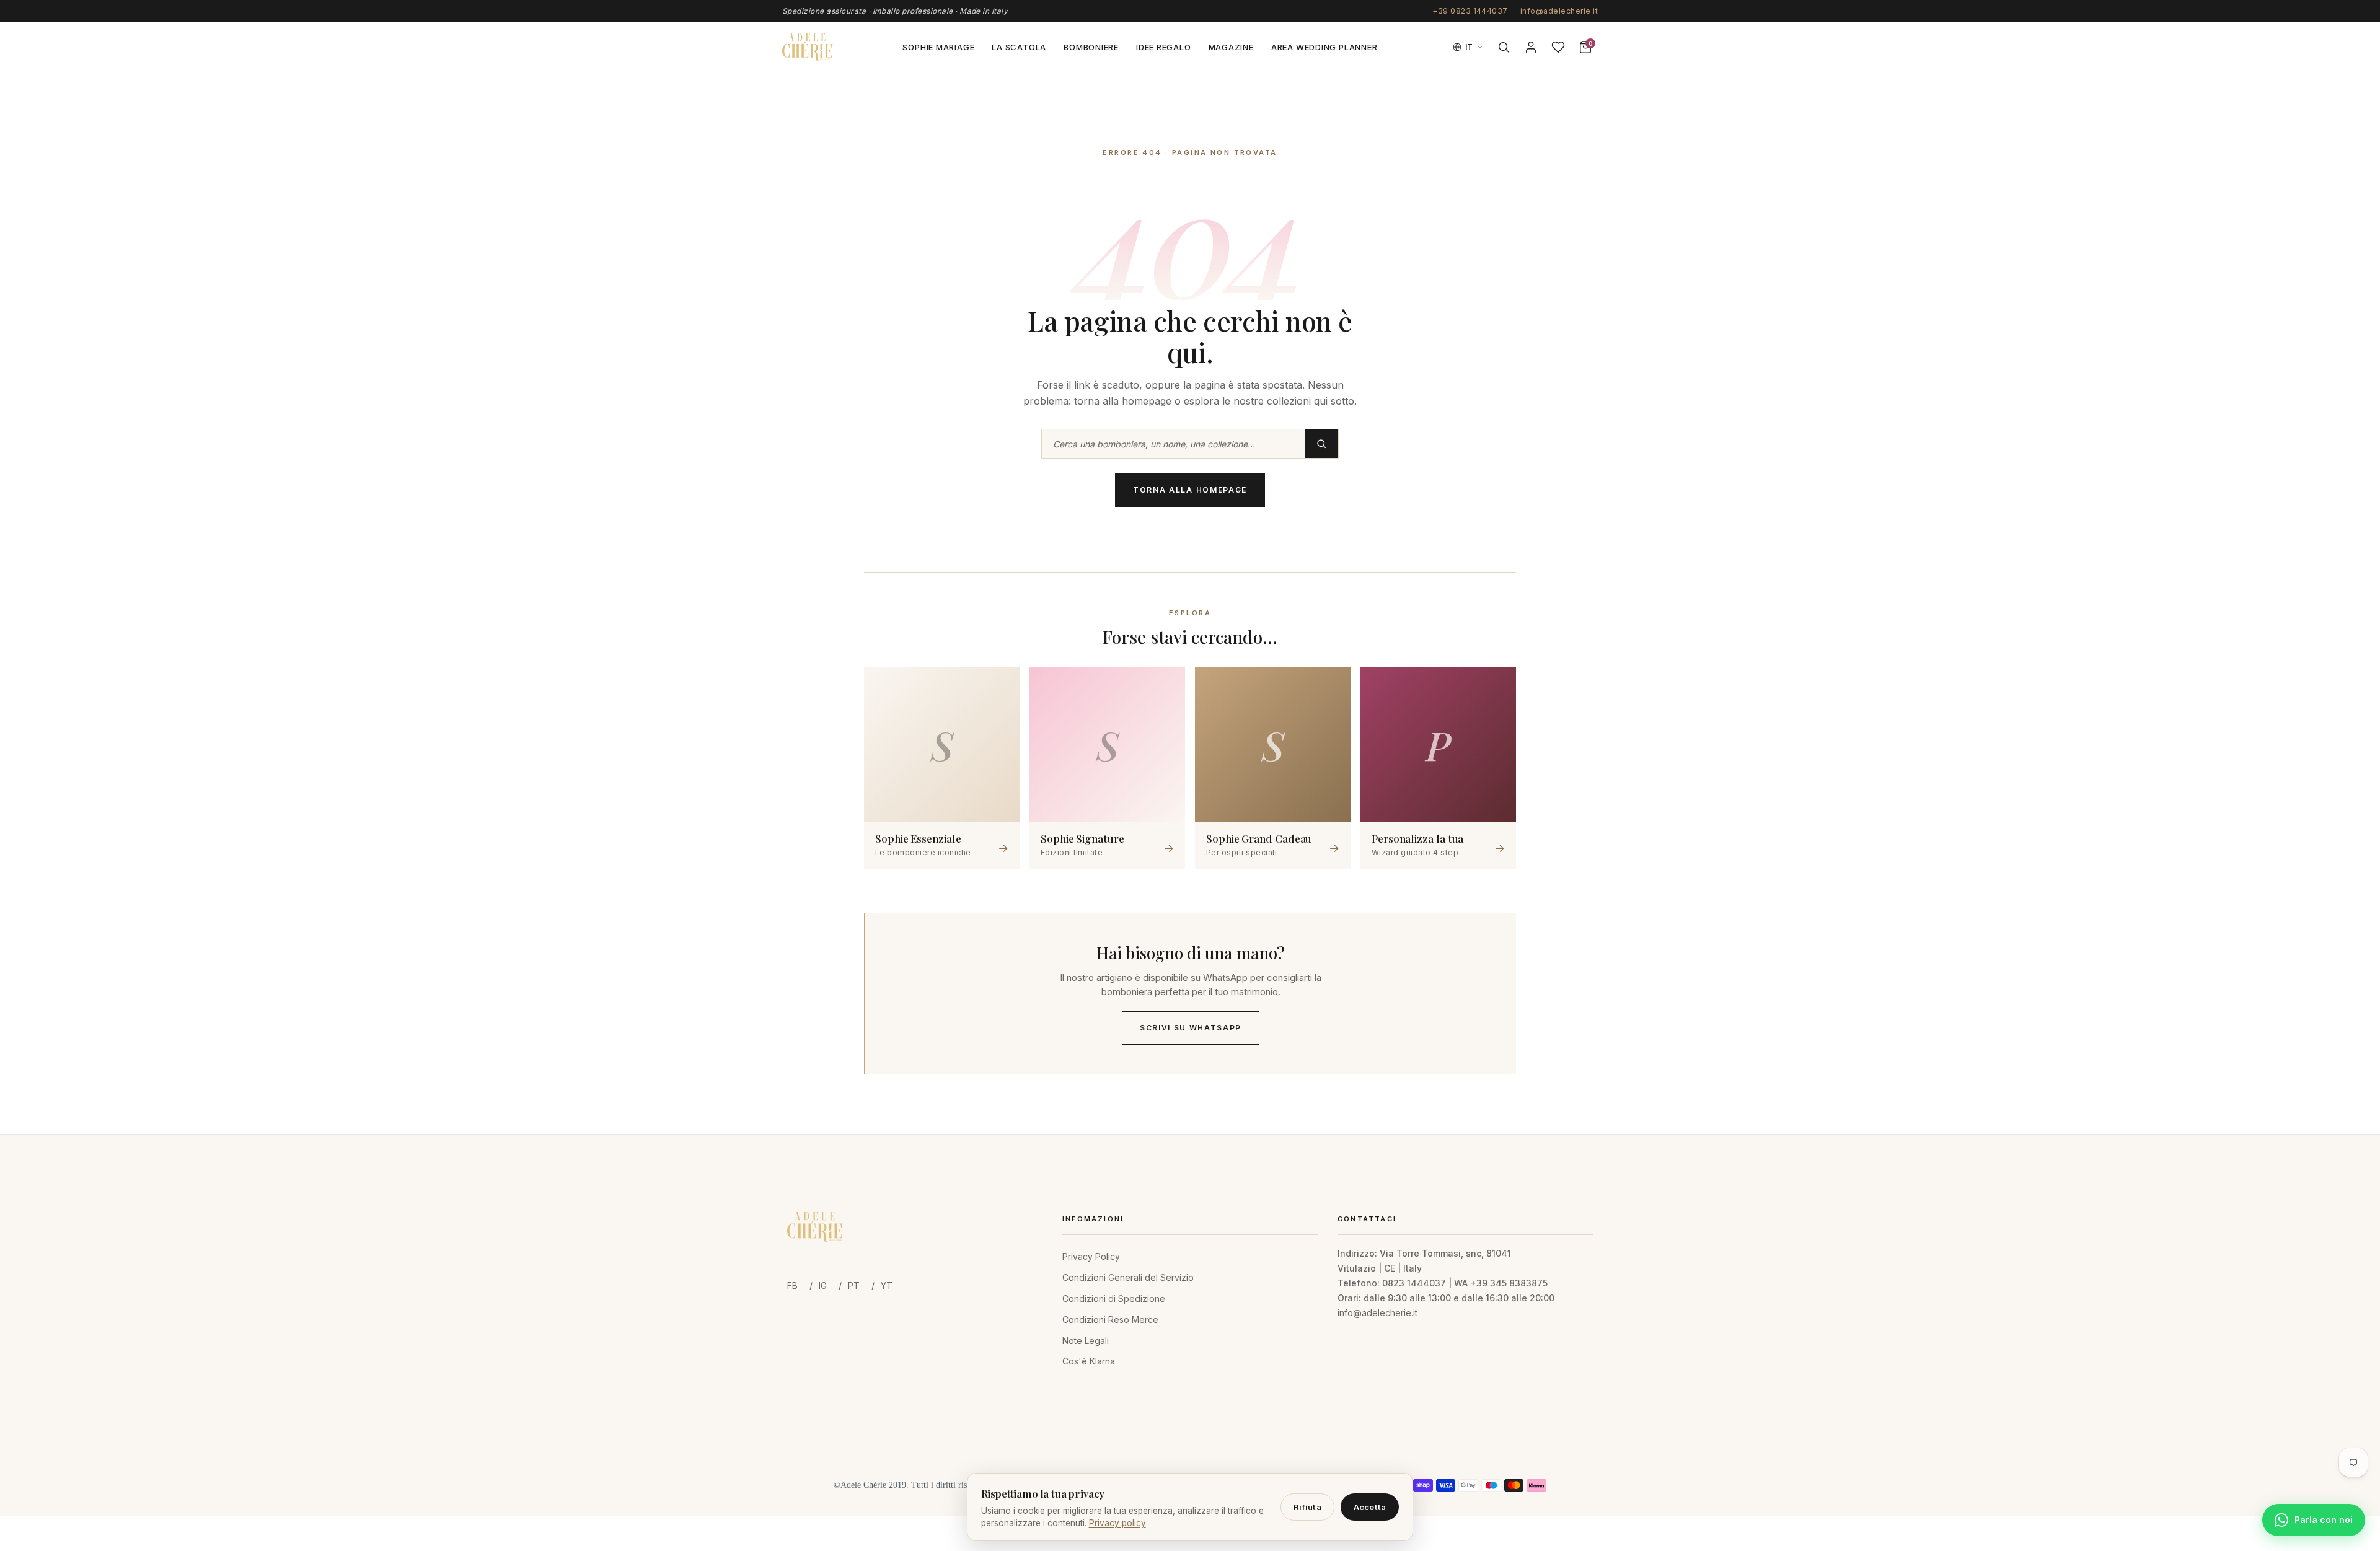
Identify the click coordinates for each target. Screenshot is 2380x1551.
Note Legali (1086, 1341)
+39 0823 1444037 (1470, 11)
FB (792, 1285)
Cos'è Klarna (1089, 1361)
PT (854, 1285)
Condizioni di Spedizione (1114, 1298)
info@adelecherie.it (1559, 11)
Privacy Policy (1091, 1256)
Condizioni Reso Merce (1110, 1320)
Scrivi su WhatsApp (1191, 1028)
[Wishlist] (1558, 47)
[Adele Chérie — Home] (808, 47)
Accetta (1370, 1507)
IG (823, 1285)
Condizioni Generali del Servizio (1128, 1277)
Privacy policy (1117, 1523)
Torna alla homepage (1190, 490)
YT (887, 1285)
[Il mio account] (1531, 47)
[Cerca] (1504, 47)
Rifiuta (1307, 1507)
